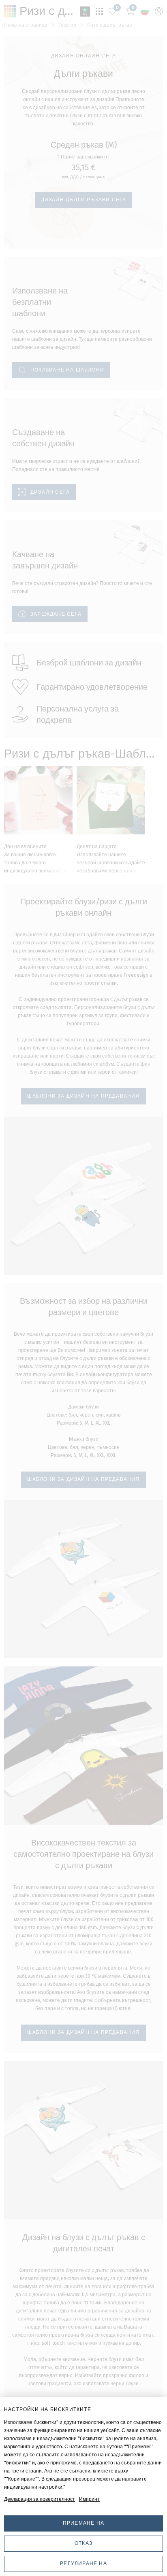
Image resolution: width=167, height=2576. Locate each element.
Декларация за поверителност (40, 2499)
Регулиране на (83, 2563)
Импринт (89, 2499)
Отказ (83, 2543)
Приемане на (83, 2523)
